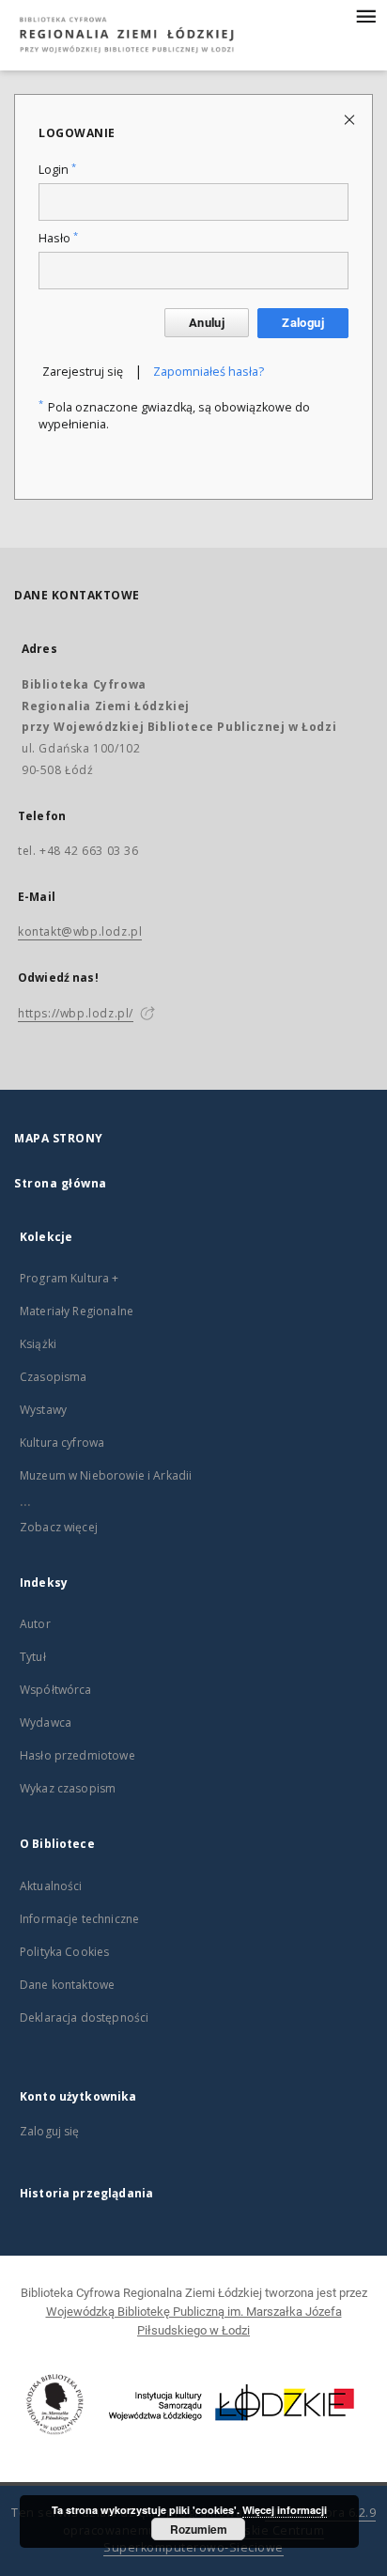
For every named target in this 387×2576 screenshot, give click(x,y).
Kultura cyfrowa (62, 1443)
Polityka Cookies (64, 1952)
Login (57, 170)
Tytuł (33, 1657)
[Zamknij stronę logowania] (351, 119)
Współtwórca (56, 1690)
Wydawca (46, 1723)
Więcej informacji (285, 2510)
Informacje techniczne (79, 1919)
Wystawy (43, 1410)
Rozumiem (199, 2529)
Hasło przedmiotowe (77, 1755)
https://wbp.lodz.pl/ (76, 1013)
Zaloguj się (50, 2131)
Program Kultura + (70, 1278)
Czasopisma (54, 1377)
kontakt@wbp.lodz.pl (80, 931)
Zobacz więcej (59, 1527)
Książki (38, 1344)
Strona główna (61, 1183)
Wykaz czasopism (68, 1788)
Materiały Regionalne (77, 1311)
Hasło (58, 238)
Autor (35, 1624)
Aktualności (51, 1886)
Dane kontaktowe (67, 1985)
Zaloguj (303, 323)
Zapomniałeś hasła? (209, 372)
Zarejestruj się (83, 372)
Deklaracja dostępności (84, 2017)
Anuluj (207, 323)
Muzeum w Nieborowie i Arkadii (106, 1475)
